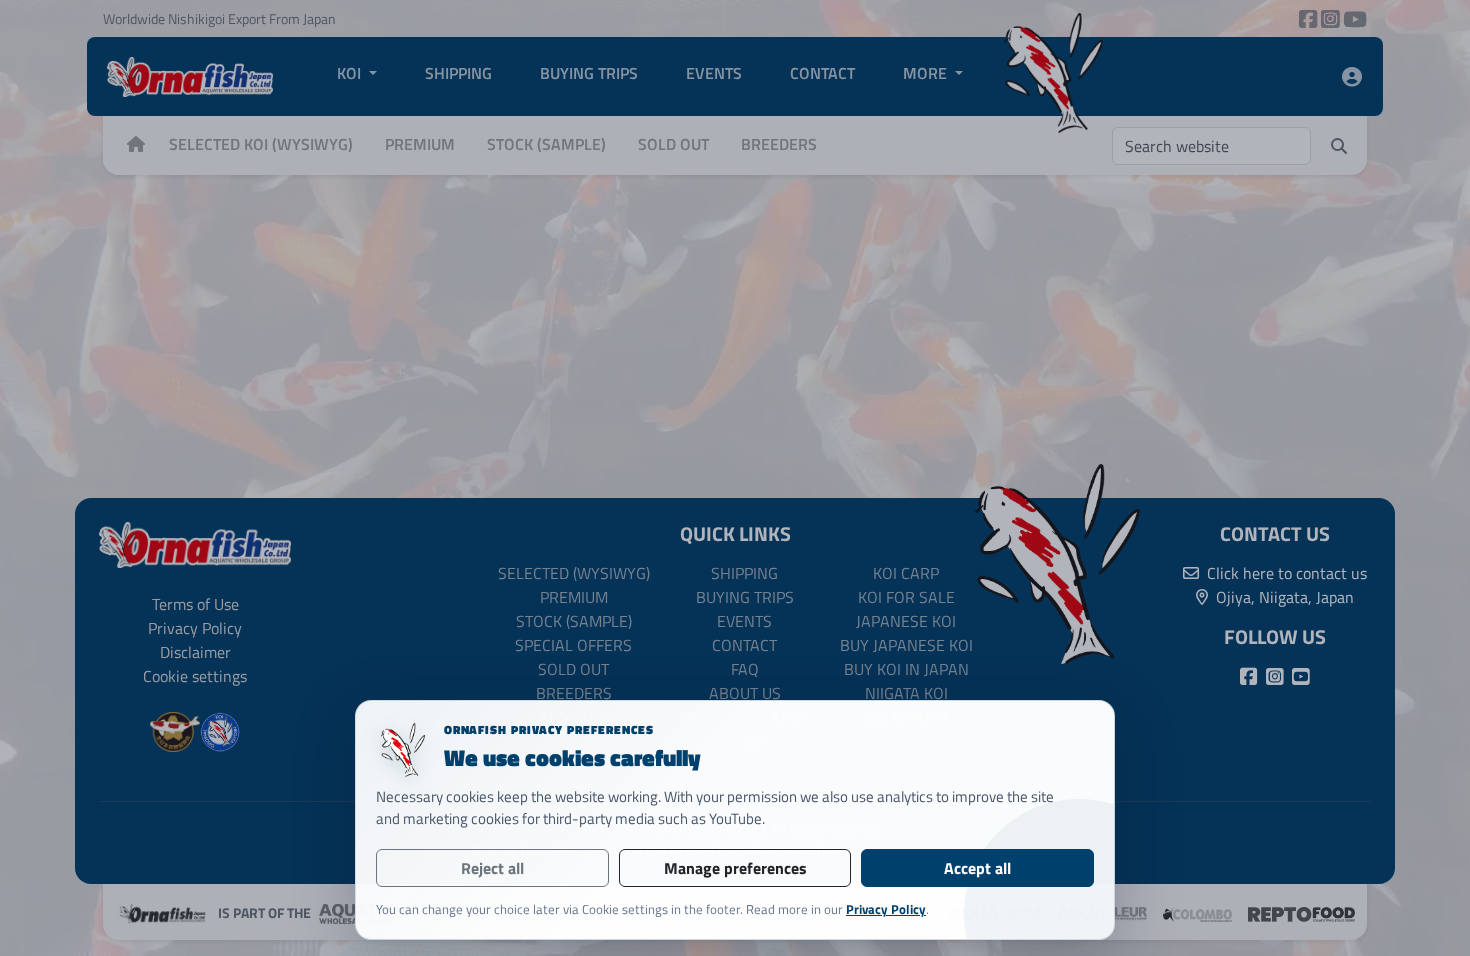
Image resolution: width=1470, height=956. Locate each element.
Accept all (977, 868)
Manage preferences (735, 868)
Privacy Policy (886, 909)
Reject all (492, 868)
